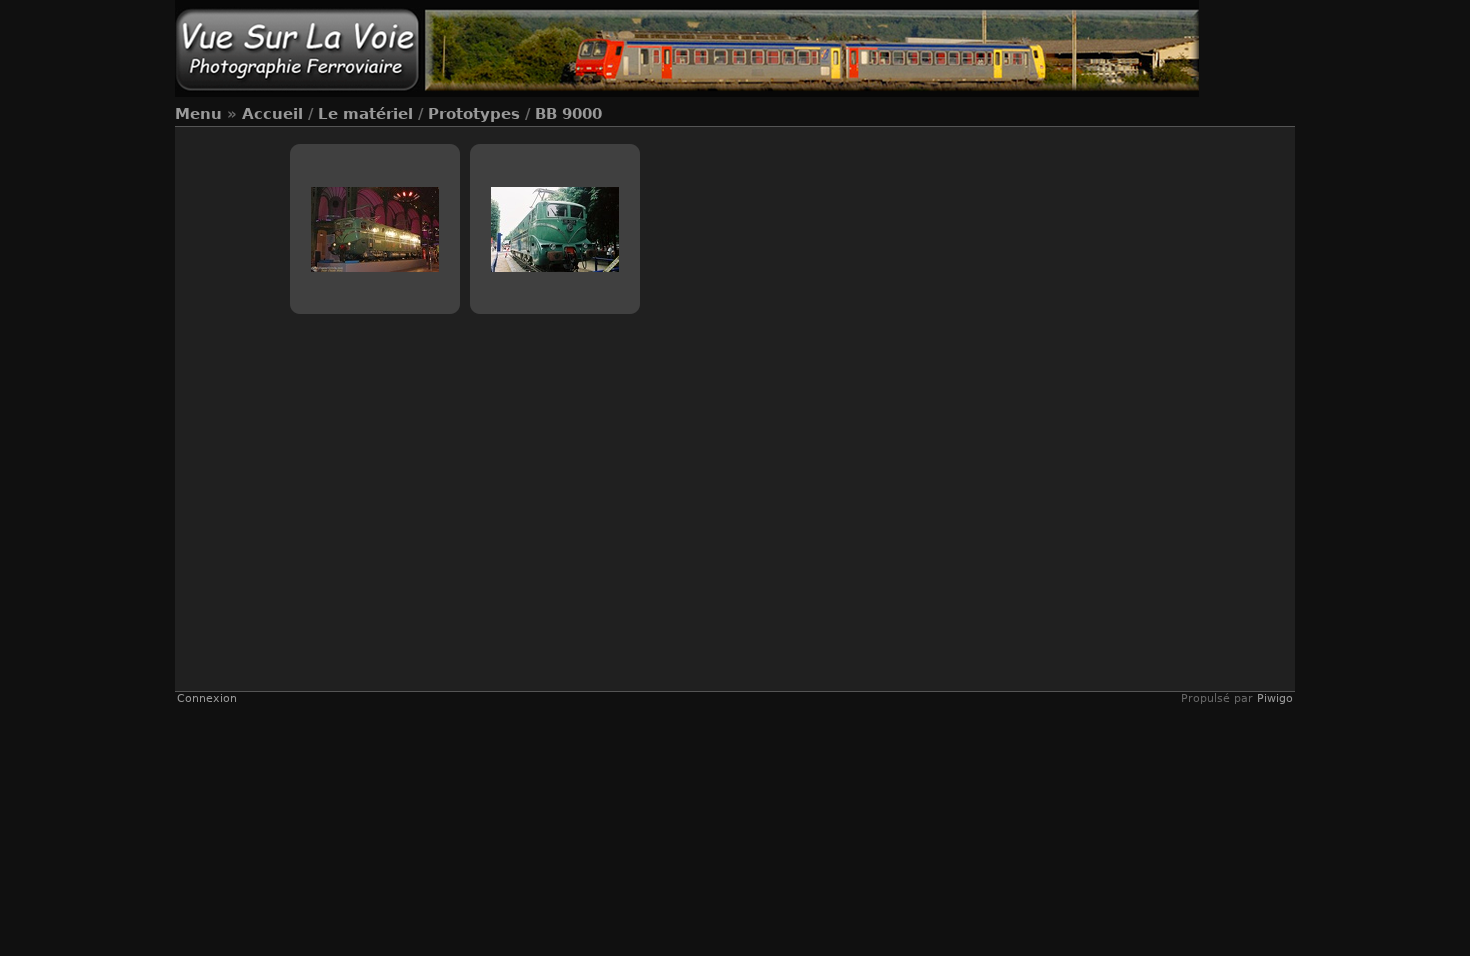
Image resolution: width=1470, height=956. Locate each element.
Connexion (207, 698)
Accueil (272, 114)
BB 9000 (568, 114)
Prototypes (474, 114)
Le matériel (365, 114)
